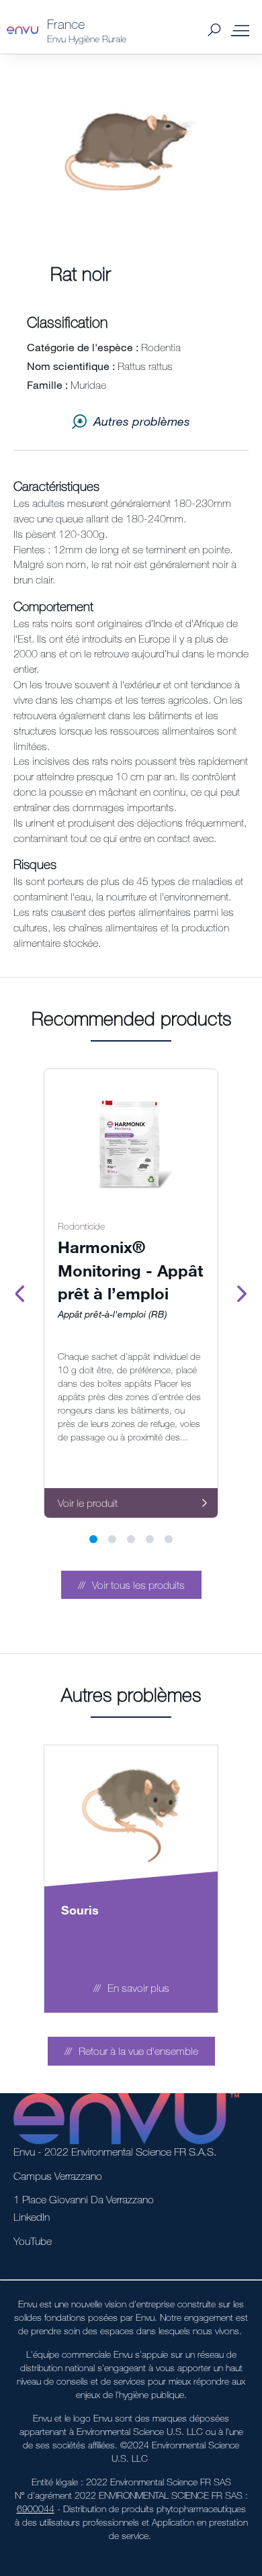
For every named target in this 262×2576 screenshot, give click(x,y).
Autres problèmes (142, 421)
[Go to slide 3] (131, 1539)
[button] (131, 1585)
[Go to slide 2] (112, 1539)
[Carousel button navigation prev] (20, 1293)
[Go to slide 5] (169, 1539)
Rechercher (214, 31)
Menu (241, 30)
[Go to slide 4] (150, 1539)
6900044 (36, 2509)
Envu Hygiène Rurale (87, 39)
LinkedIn (32, 2217)
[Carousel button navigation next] (242, 1293)
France (66, 24)
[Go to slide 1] (93, 1539)
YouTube (33, 2241)
